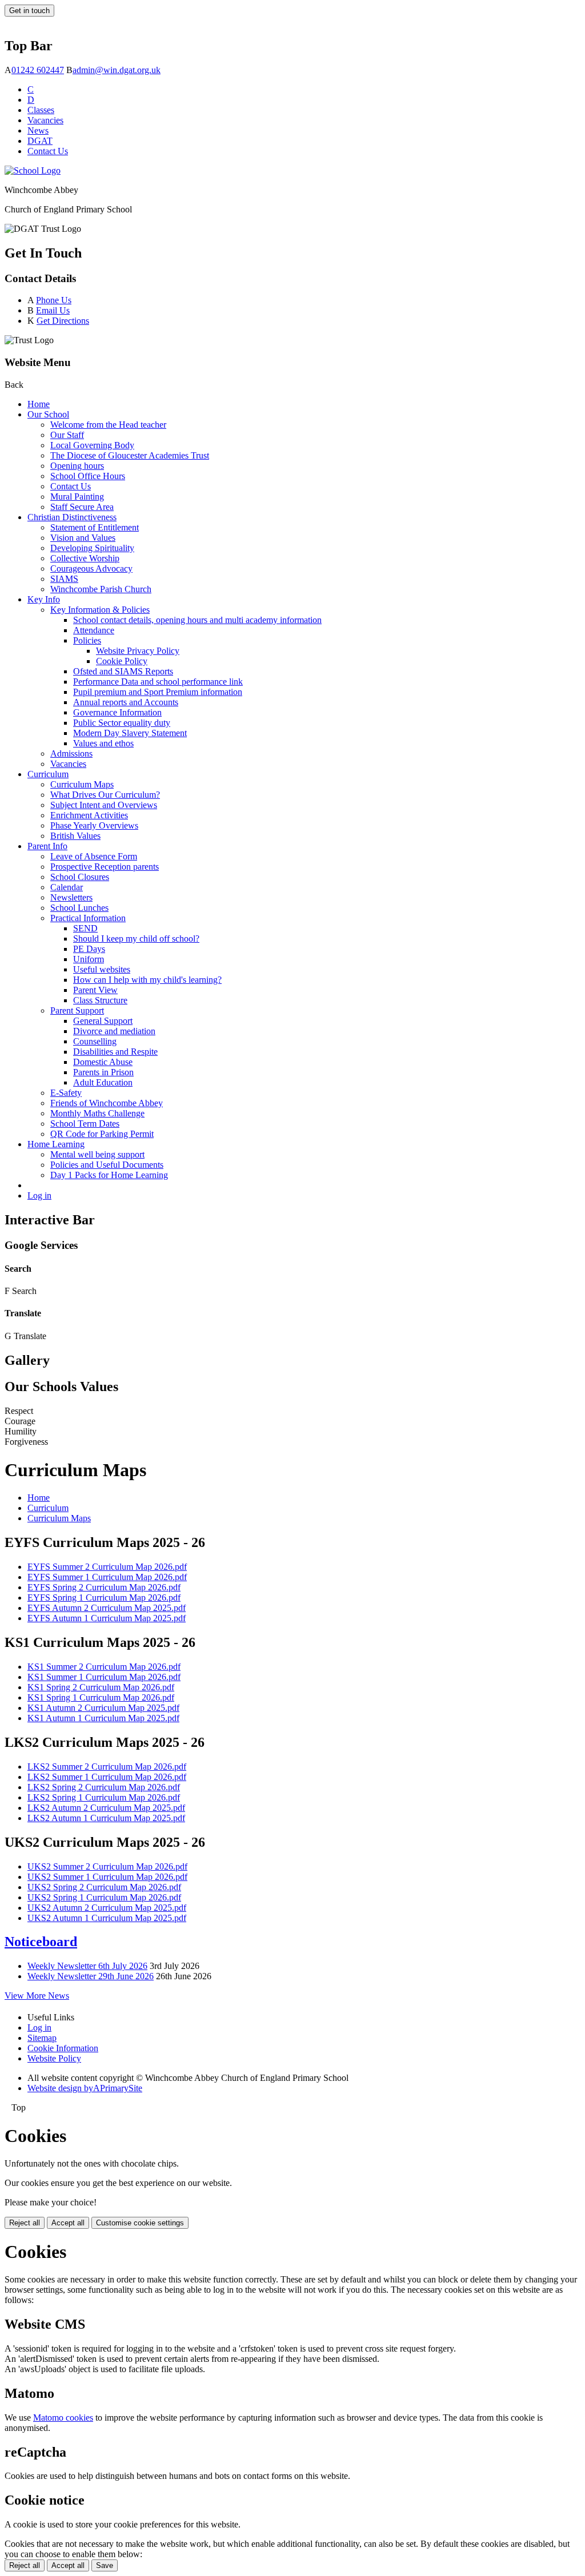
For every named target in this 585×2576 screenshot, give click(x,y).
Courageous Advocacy (91, 568)
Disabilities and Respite (115, 1052)
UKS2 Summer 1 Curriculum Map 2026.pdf (107, 1877)
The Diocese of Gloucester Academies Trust (130, 455)
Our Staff (67, 435)
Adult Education (103, 1082)
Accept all (68, 2223)
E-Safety (66, 1093)
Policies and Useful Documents (107, 1165)
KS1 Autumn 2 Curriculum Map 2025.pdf (103, 1708)
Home (39, 404)
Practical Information (88, 918)
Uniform (89, 959)
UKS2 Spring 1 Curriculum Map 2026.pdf (104, 1897)
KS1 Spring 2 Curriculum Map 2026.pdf (101, 1687)
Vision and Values (83, 538)
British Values (75, 836)
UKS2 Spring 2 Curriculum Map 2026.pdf (104, 1887)
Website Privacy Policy (138, 651)
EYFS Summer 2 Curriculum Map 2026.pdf (107, 1567)
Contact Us (48, 151)
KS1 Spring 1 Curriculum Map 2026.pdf (101, 1697)
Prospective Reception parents (105, 867)
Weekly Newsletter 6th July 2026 (87, 1966)
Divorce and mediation (114, 1031)
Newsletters (71, 897)
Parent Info (47, 846)
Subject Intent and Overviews (104, 805)
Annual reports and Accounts (126, 702)
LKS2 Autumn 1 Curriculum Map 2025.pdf (106, 1818)
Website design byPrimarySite (85, 2088)
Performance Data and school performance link (158, 682)
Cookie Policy (122, 661)
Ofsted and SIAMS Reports (123, 671)
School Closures (80, 877)
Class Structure (100, 1000)
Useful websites (102, 969)
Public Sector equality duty (122, 723)
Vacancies (45, 120)
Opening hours (77, 466)
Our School (48, 414)
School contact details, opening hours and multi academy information (197, 620)
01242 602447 (38, 70)
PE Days (89, 949)
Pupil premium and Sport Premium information (158, 692)
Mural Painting (77, 497)
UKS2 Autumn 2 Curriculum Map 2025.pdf (107, 1908)
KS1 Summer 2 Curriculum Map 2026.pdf (104, 1667)
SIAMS (64, 579)
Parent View (95, 990)
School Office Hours (88, 476)
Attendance (94, 630)
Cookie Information (63, 2048)
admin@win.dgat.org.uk (117, 70)
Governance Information (117, 712)
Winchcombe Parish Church (101, 589)
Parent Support (77, 1010)
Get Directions (63, 321)
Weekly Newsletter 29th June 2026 (91, 1976)
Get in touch (29, 11)
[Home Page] (33, 170)
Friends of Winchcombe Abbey (107, 1103)
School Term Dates (85, 1124)
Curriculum (48, 774)
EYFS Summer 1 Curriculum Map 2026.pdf (107, 1577)
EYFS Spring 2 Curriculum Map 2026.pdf (104, 1587)
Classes (41, 110)
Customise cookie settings (140, 2223)
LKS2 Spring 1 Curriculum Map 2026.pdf (104, 1797)
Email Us (53, 310)
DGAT (40, 141)
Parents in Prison (103, 1072)
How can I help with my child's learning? (147, 980)
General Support (103, 1021)
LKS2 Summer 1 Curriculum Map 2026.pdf (107, 1777)
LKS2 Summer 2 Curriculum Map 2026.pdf (107, 1767)
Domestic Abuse (103, 1062)
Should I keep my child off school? (136, 939)
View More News (37, 1996)
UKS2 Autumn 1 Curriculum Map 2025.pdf (107, 1918)
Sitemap (42, 2038)
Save (105, 2565)
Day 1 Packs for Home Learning (109, 1175)
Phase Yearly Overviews (94, 825)
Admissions (71, 753)
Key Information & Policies (100, 610)
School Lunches (79, 908)
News (38, 130)
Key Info (44, 599)
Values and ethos (103, 743)
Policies (87, 640)
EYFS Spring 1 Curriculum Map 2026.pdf (104, 1598)
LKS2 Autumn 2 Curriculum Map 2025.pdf (106, 1808)
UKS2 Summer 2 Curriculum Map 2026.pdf (107, 1866)
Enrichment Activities (89, 815)
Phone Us (54, 300)
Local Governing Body (92, 445)
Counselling (95, 1041)
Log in (39, 1195)
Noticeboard (41, 1942)
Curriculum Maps (82, 784)
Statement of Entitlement (95, 527)
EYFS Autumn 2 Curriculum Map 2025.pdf (107, 1608)
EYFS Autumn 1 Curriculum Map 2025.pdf (107, 1618)
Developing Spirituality (92, 548)
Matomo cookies (63, 2418)
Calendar (67, 887)
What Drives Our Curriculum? (105, 795)
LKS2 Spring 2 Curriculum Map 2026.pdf (104, 1787)
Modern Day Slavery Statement (130, 733)
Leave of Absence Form (94, 856)
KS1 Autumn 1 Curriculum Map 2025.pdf (103, 1718)
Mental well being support (97, 1154)
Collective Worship (85, 558)
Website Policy (54, 2058)
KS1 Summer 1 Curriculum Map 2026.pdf (104, 1677)
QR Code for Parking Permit (102, 1134)
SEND (85, 928)
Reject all (25, 2223)
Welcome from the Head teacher (108, 425)
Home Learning (56, 1144)
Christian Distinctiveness (72, 517)
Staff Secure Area (82, 507)
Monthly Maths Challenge (97, 1113)
